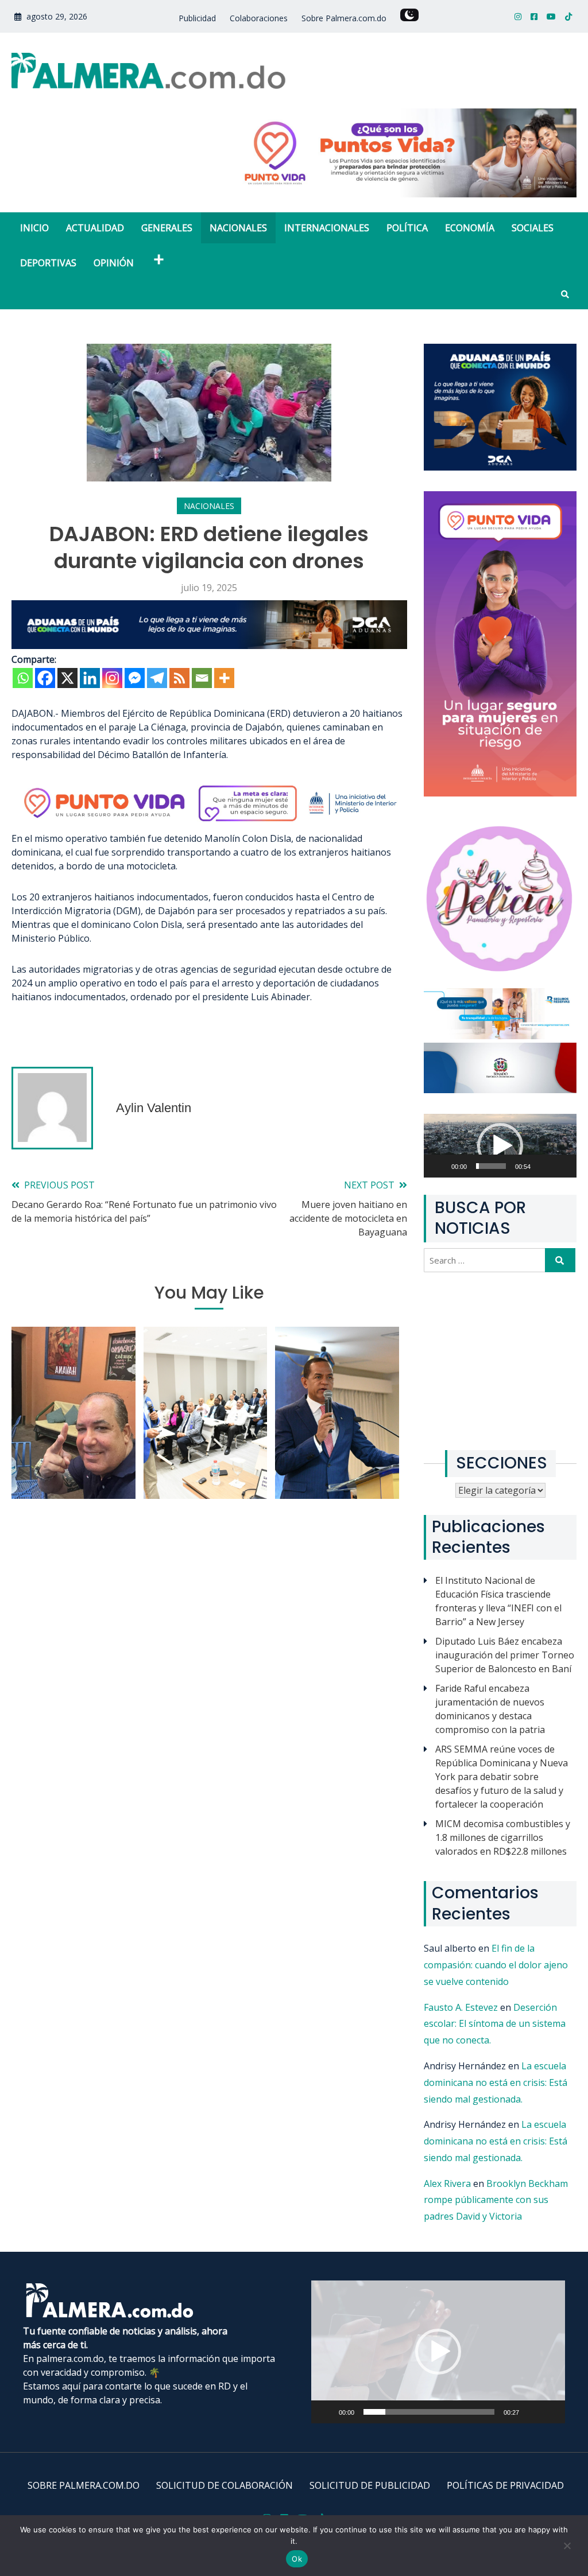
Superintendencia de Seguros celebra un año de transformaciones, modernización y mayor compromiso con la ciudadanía (337, 1417)
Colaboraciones (259, 18)
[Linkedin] (90, 678)
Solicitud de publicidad (370, 2485)
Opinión (114, 263)
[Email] (202, 678)
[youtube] (551, 16)
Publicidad (197, 18)
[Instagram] (112, 678)
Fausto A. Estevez (461, 2007)
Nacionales (238, 228)
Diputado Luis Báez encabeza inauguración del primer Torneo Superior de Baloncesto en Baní (505, 1655)
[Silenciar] (550, 1173)
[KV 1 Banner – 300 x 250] (500, 467)
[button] (500, 1146)
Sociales (533, 228)
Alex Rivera (447, 2183)
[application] (500, 1146)
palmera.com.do (70, 2359)
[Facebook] (45, 678)
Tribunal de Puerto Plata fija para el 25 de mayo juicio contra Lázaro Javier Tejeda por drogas (73, 1425)
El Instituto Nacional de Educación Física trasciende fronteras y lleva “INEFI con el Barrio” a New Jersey (498, 1601)
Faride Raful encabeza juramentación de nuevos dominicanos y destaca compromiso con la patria (490, 1709)
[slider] (491, 1166)
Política (407, 228)
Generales (167, 228)
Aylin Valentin (154, 1108)
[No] (567, 2552)
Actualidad (95, 228)
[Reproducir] (446, 1173)
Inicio (34, 228)
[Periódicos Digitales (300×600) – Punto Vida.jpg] (500, 793)
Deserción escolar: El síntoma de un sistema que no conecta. (495, 2024)
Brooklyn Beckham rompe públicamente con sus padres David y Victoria (496, 2200)
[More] (224, 678)
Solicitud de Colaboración (225, 2485)
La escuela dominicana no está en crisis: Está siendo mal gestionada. (496, 2082)
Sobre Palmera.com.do (344, 18)
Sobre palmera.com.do (84, 2485)
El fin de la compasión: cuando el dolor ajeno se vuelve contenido (496, 1965)
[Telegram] (157, 678)
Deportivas (48, 263)
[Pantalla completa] (568, 1173)
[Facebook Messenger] (135, 678)
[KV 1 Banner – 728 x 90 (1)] (209, 646)
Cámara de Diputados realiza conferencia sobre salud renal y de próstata (205, 1425)
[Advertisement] (500, 1361)
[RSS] (179, 678)
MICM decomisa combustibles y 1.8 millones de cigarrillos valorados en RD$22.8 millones (503, 1837)
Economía (470, 228)
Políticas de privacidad (505, 2485)
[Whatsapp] (23, 678)
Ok (297, 2559)
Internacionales (327, 228)
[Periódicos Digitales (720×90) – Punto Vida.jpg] (209, 825)
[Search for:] (486, 1260)
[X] (67, 678)
